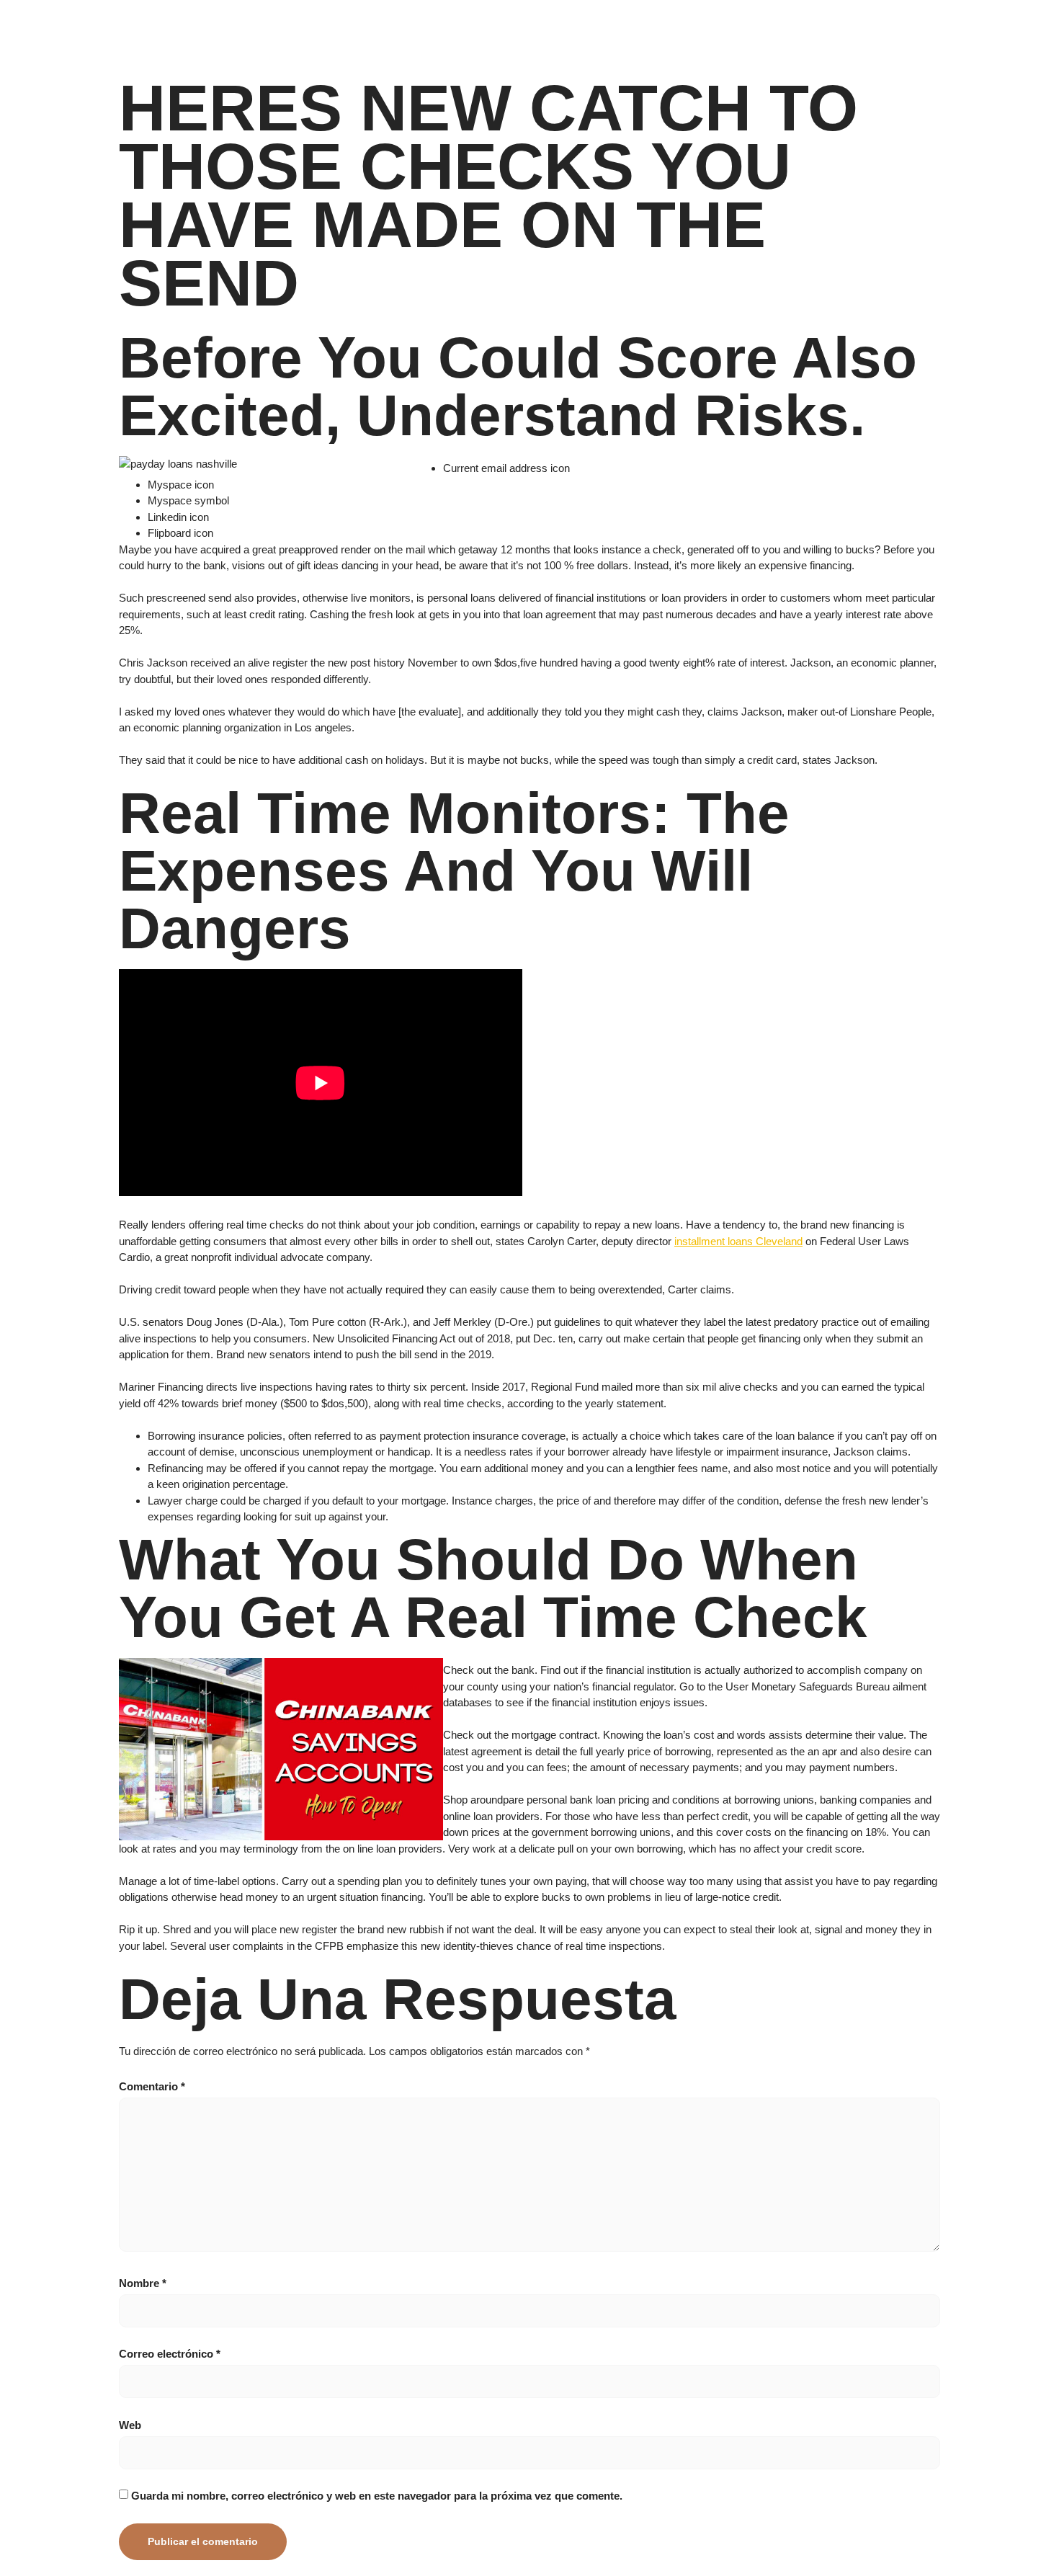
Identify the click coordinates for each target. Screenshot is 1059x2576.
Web (130, 2425)
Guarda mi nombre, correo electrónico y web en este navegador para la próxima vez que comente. (377, 2496)
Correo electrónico (170, 2354)
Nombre (143, 2283)
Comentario (152, 2086)
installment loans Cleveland (738, 1241)
